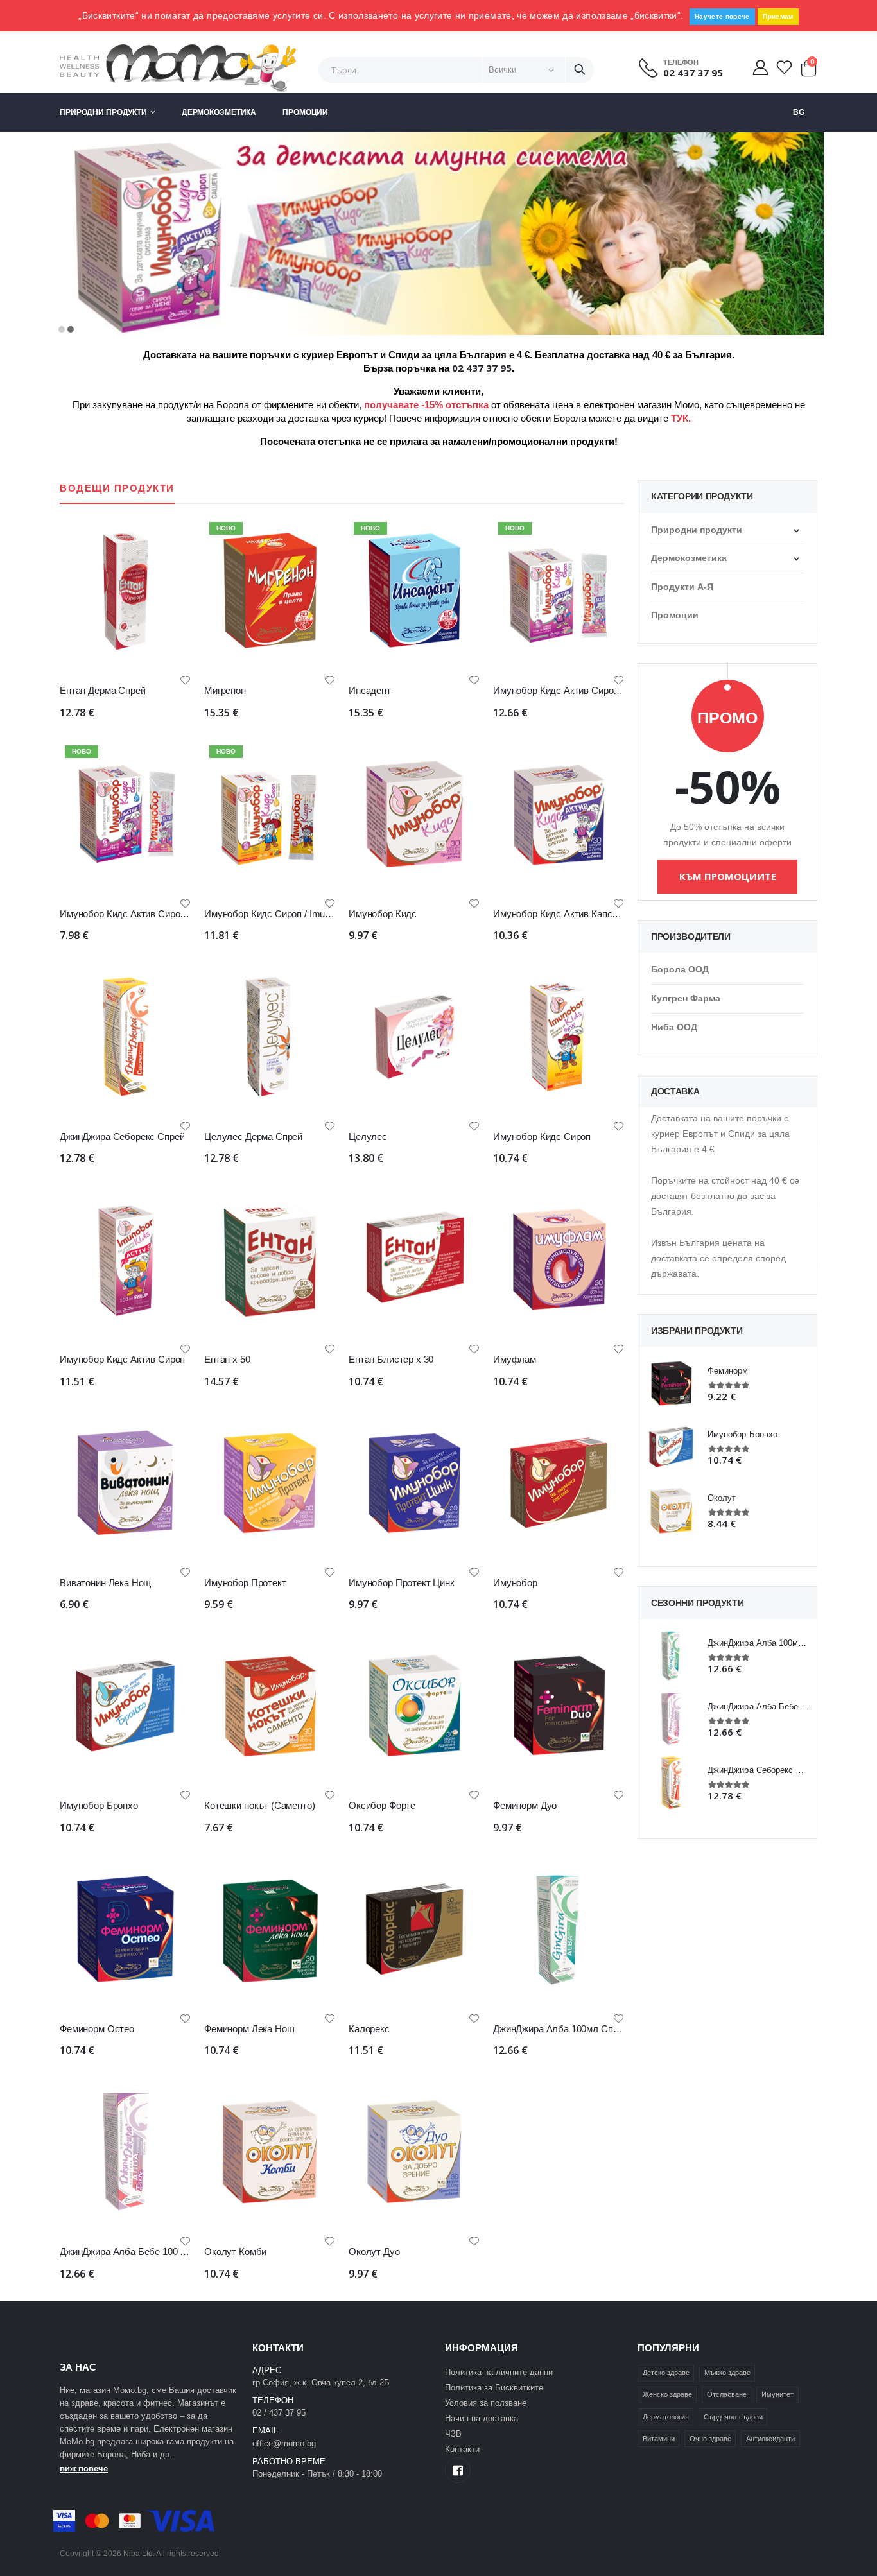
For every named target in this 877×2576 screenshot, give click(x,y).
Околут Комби (235, 2252)
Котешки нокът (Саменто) (260, 1805)
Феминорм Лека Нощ (249, 2029)
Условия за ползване (486, 2403)
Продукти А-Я (682, 587)
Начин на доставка (482, 2418)
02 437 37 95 (693, 73)
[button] (808, 71)
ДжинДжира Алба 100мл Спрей (560, 2029)
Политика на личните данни (499, 2372)
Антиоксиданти (770, 2439)
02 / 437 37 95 (279, 2413)
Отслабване (727, 2394)
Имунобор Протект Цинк (402, 1583)
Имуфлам (515, 1359)
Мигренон (225, 690)
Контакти (462, 2449)
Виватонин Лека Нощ (105, 1583)
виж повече (84, 2468)
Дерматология (666, 2417)
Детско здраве (666, 2373)
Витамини (659, 2439)
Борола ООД (680, 969)
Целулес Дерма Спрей (253, 1137)
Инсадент (370, 690)
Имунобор (515, 1583)
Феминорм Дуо (525, 1805)
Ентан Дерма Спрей (102, 690)
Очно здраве (710, 2439)
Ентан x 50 (227, 1359)
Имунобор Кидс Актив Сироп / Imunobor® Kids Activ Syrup (618, 690)
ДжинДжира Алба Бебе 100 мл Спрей (141, 2252)
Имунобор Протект (245, 1583)
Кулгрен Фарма (686, 998)
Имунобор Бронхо (99, 1805)
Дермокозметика (219, 112)
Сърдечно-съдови (733, 2417)
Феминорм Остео (97, 2029)
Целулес (368, 1137)
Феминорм (728, 1371)
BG (799, 112)
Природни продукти (103, 112)
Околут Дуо (374, 2252)
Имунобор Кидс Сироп (542, 1137)
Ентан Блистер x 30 (391, 1359)
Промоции (305, 112)
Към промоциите (728, 876)
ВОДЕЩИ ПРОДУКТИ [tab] (117, 488)
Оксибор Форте (382, 1805)
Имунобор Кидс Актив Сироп (122, 1359)
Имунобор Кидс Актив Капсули (560, 914)
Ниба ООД (674, 1027)
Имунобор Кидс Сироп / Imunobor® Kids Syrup (304, 914)
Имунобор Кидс (383, 914)
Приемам (778, 16)
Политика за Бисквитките (494, 2388)
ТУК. (681, 418)
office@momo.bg (284, 2443)
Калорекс (369, 2029)
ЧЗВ (453, 2434)
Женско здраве (667, 2394)
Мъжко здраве (727, 2373)
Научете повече (722, 16)
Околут (722, 1498)
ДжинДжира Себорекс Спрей (122, 1137)
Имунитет (777, 2394)
